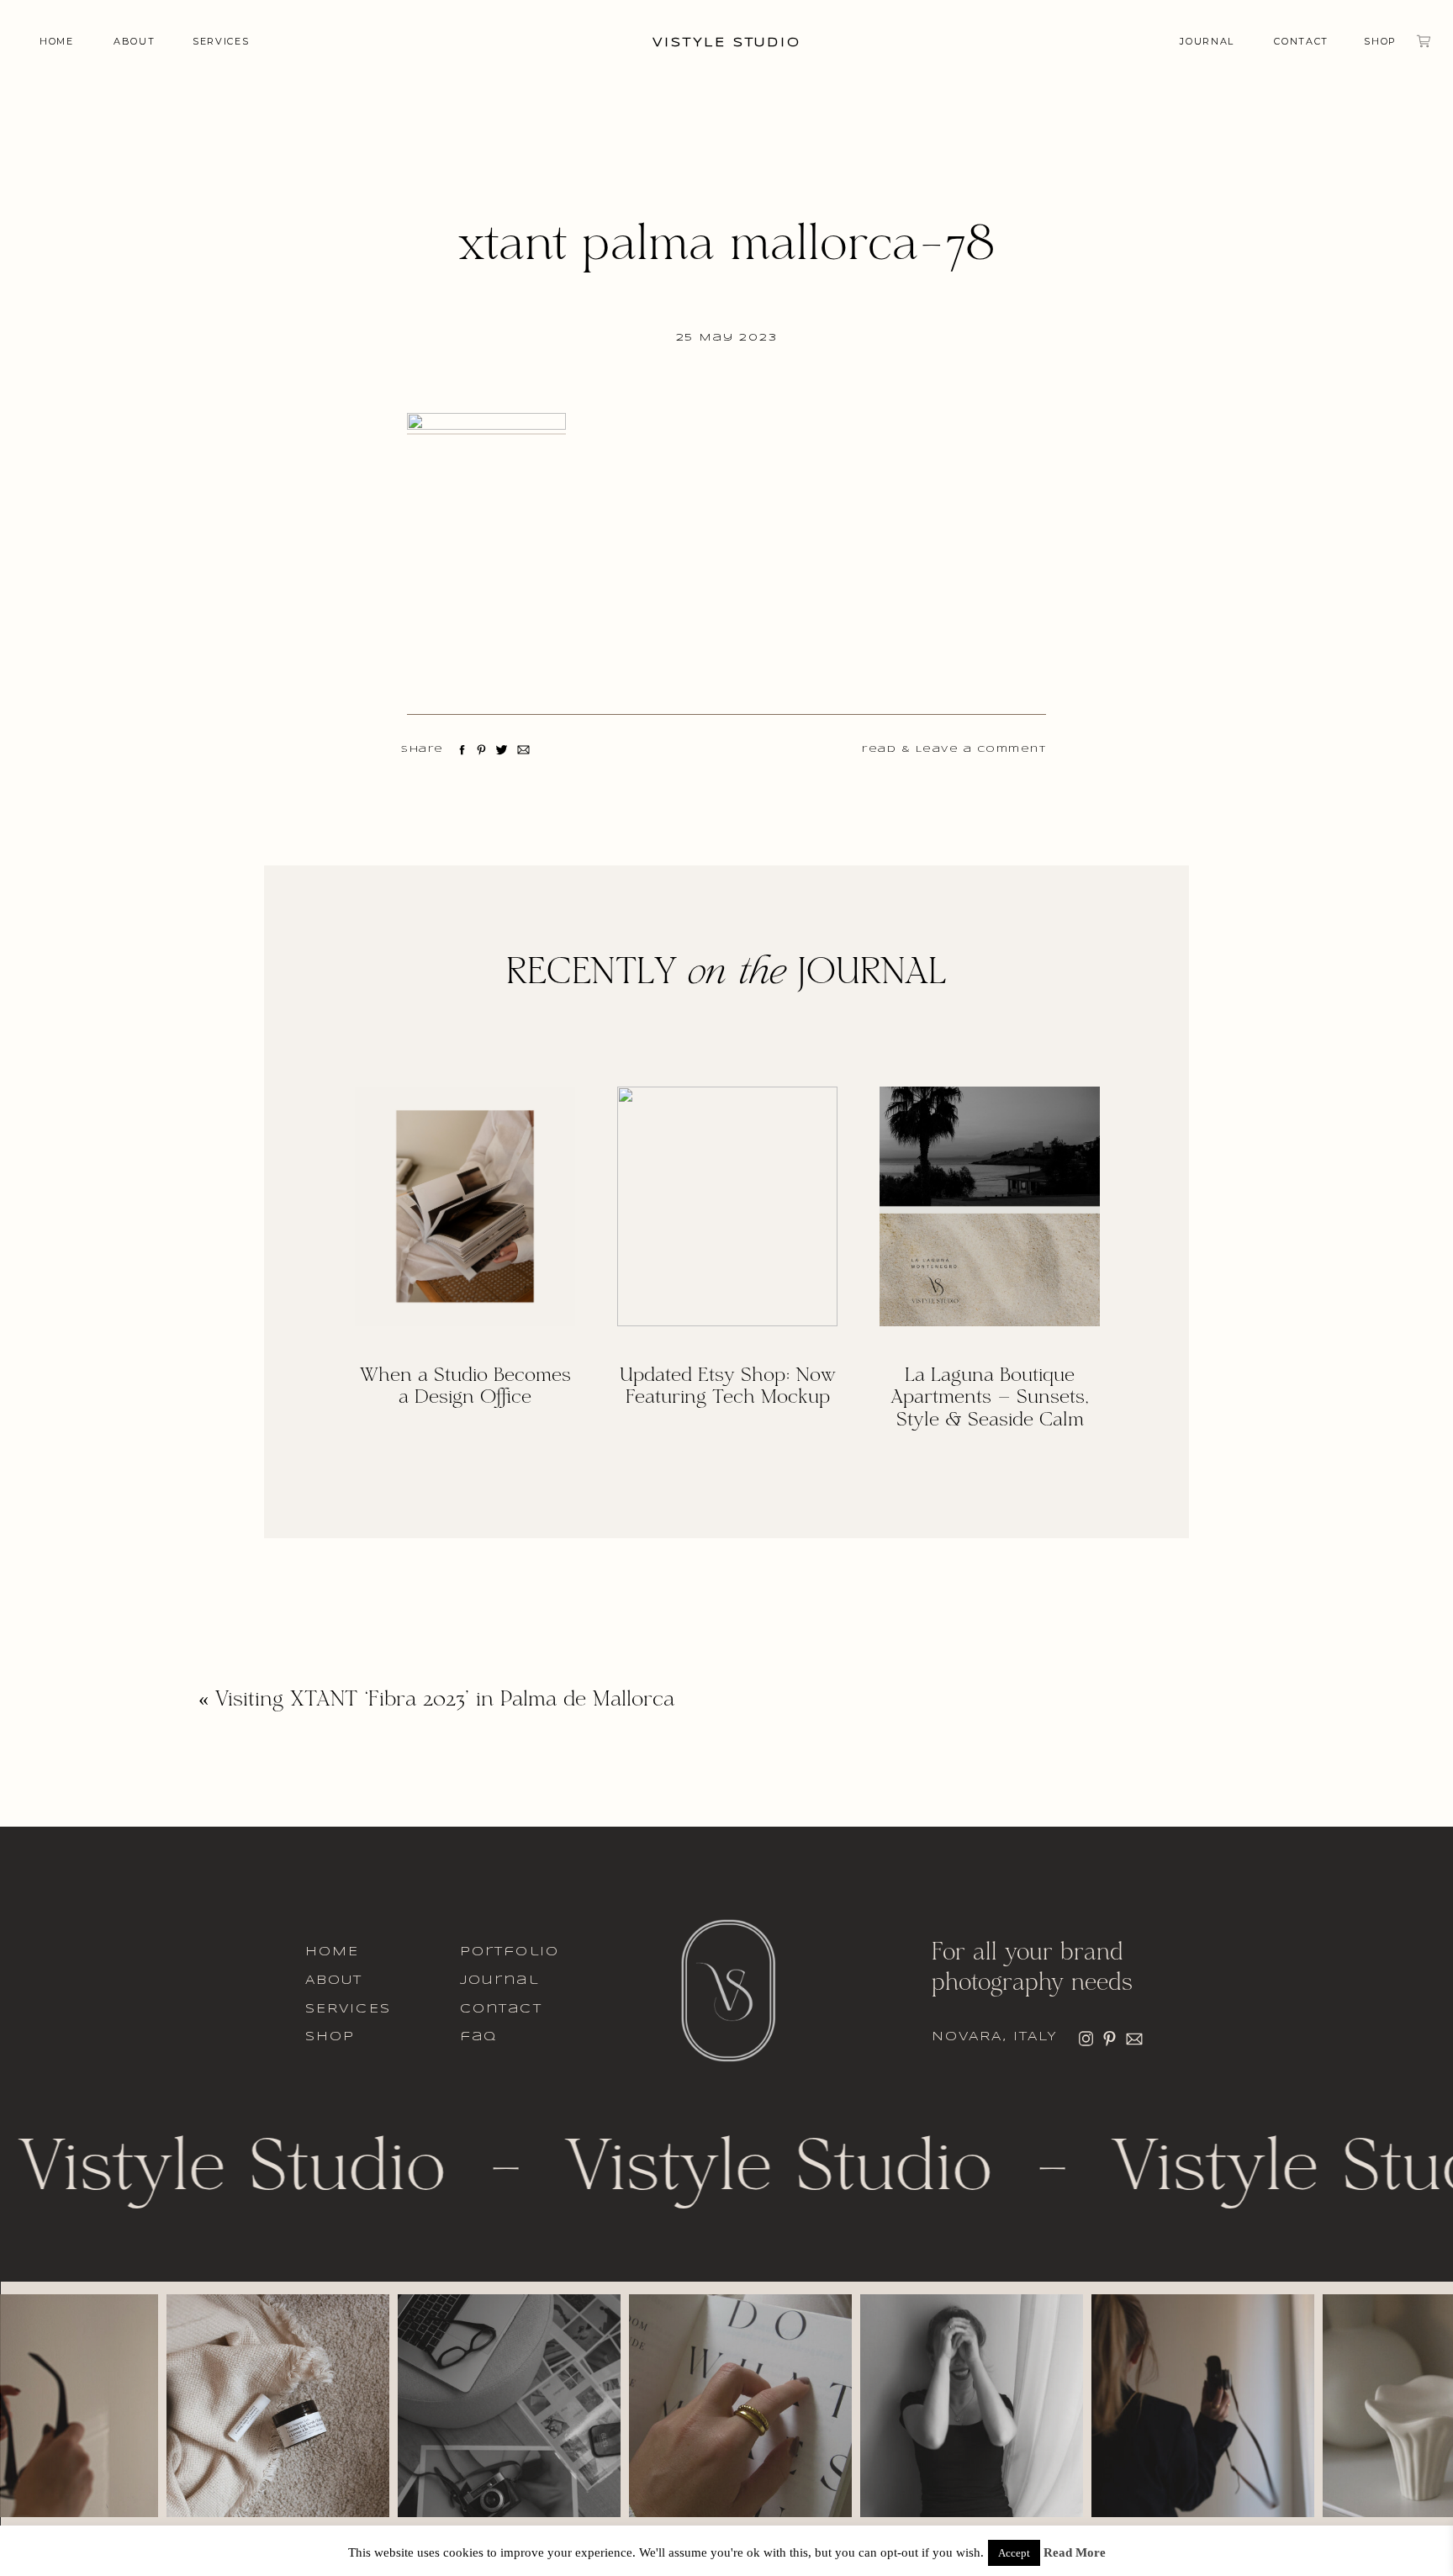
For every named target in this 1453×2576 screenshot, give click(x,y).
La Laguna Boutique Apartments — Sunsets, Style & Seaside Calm (990, 1399)
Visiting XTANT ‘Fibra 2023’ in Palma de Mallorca (445, 1701)
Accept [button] (1014, 2553)
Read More (1075, 2553)
